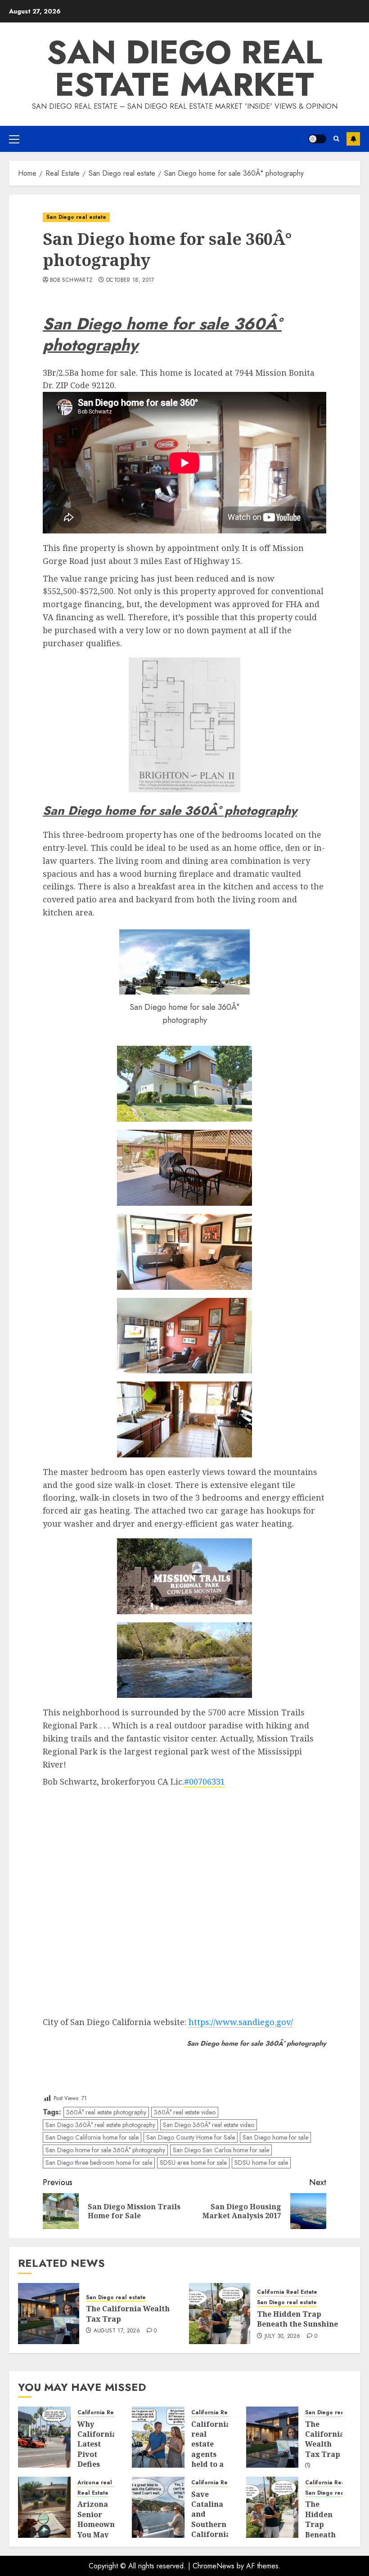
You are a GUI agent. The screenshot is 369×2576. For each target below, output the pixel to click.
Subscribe (353, 139)
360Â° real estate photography (106, 2112)
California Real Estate (287, 2292)
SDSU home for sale (261, 2163)
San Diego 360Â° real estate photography (100, 2125)
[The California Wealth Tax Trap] (49, 2314)
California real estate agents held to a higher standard (211, 2454)
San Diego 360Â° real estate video (209, 2125)
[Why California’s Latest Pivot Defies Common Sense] (44, 2437)
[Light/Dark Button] (317, 139)
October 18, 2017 (130, 280)
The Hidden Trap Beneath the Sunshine (297, 2319)
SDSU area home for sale (193, 2163)
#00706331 (205, 1781)
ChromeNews (214, 2566)
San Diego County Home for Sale (191, 2137)
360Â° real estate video (185, 2112)
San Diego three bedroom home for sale (99, 2163)
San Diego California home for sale (92, 2137)
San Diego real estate (76, 217)
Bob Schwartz (71, 280)
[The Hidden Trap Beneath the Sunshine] (220, 2314)
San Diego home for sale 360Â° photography (105, 2150)
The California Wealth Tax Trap (325, 2439)
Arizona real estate (104, 2483)
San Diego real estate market (184, 68)
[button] (14, 139)
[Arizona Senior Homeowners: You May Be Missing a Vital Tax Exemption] (44, 2507)
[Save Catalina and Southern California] (158, 2507)
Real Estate (93, 2493)
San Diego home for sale (275, 2137)
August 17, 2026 (117, 2331)
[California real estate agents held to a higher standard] (158, 2437)
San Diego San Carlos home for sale (221, 2150)
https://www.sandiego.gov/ (241, 2022)
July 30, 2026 (283, 2336)
